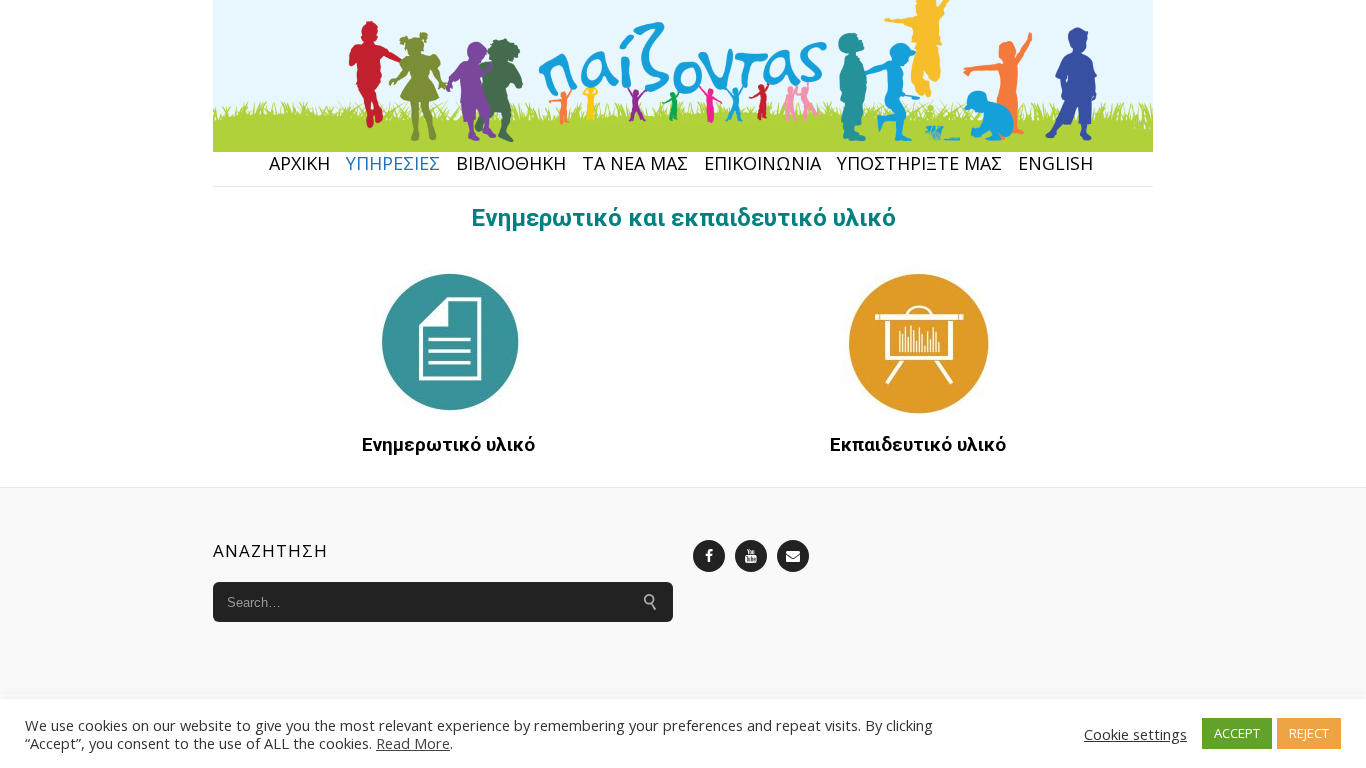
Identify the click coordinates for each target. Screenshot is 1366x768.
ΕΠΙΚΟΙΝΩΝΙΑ (762, 163)
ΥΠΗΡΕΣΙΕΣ (393, 163)
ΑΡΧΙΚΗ (299, 163)
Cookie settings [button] (1135, 734)
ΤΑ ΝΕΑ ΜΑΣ (635, 163)
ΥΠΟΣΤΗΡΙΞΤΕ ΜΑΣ (919, 163)
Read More (413, 743)
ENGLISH (1055, 163)
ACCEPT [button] (1237, 733)
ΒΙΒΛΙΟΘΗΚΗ (511, 163)
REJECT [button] (1309, 733)
